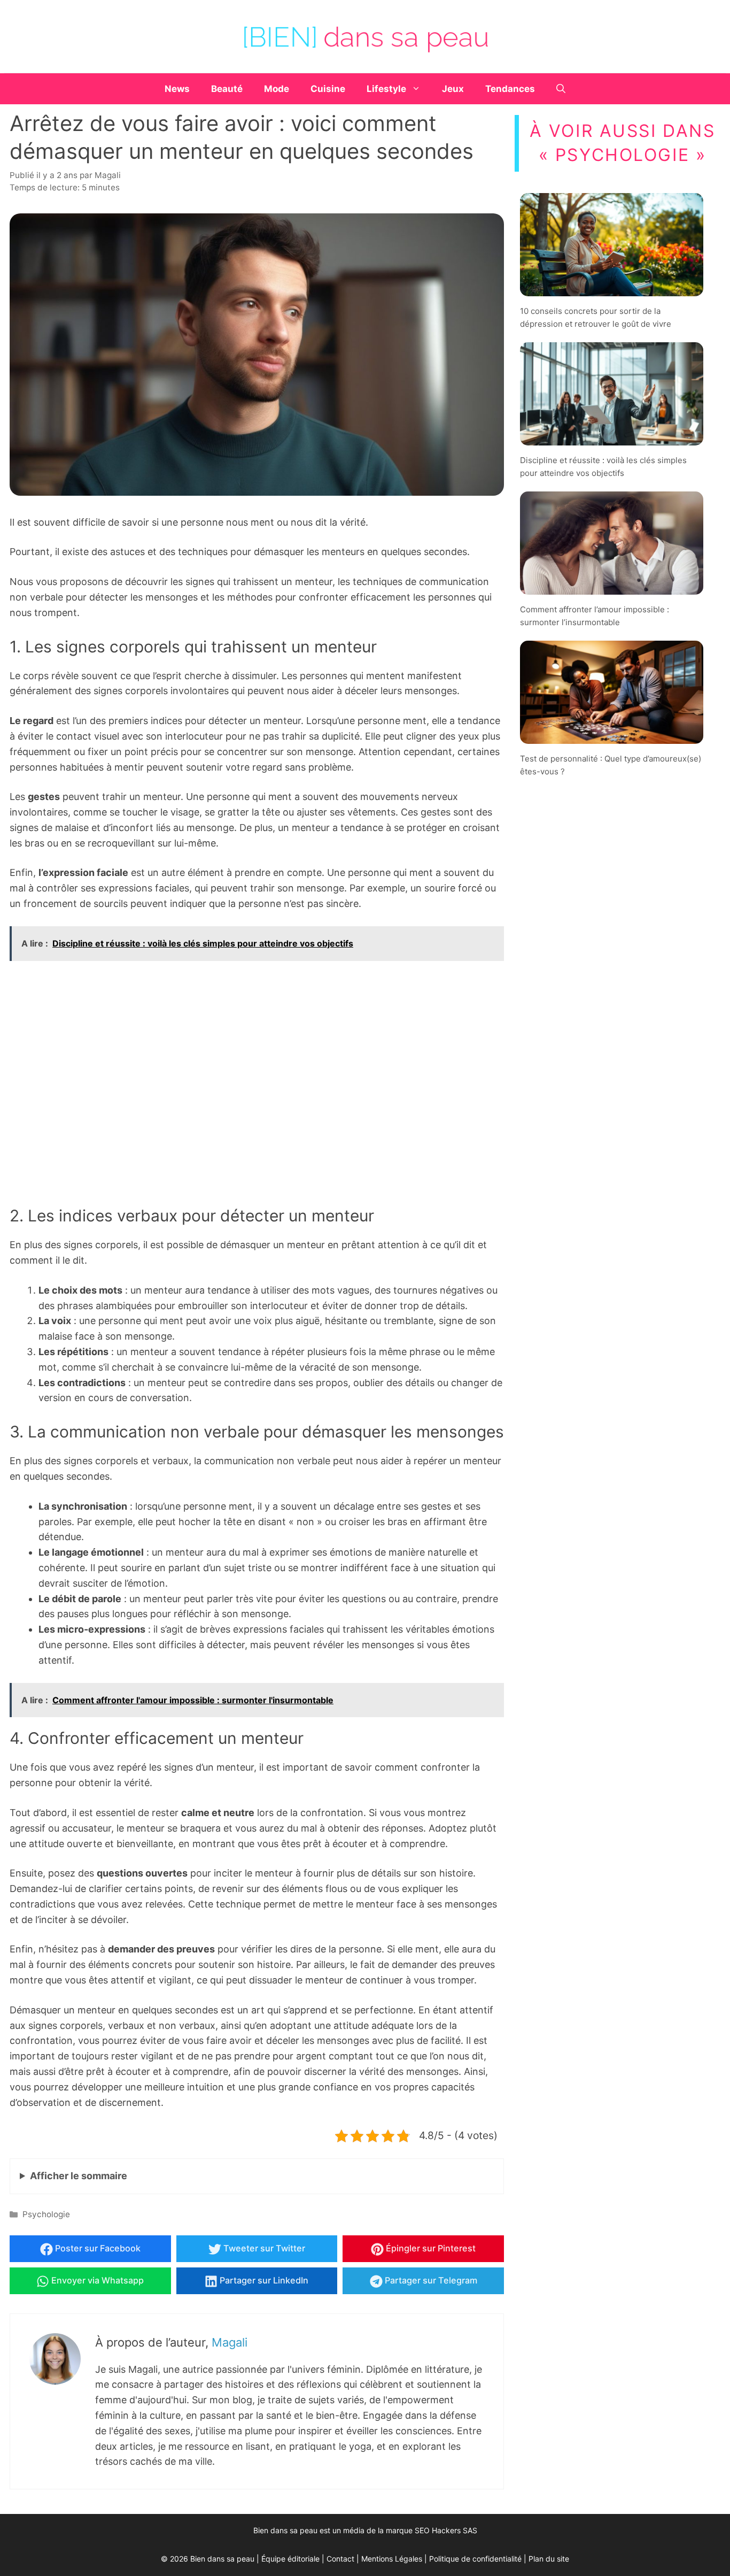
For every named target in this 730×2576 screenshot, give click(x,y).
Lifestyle (386, 89)
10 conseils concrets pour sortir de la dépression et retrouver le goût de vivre (596, 317)
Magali (230, 2342)
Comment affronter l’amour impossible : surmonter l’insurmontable (595, 616)
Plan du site (549, 2559)
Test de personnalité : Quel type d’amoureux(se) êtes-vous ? (611, 765)
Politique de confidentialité (475, 2559)
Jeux (453, 89)
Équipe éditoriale (290, 2559)
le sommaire (79, 2176)
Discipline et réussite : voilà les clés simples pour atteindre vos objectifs (603, 466)
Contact (340, 2559)
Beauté (227, 89)
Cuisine (328, 89)
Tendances (510, 89)
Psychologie (46, 2214)
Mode (277, 89)
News (177, 89)
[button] (561, 89)
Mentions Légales (392, 2559)
